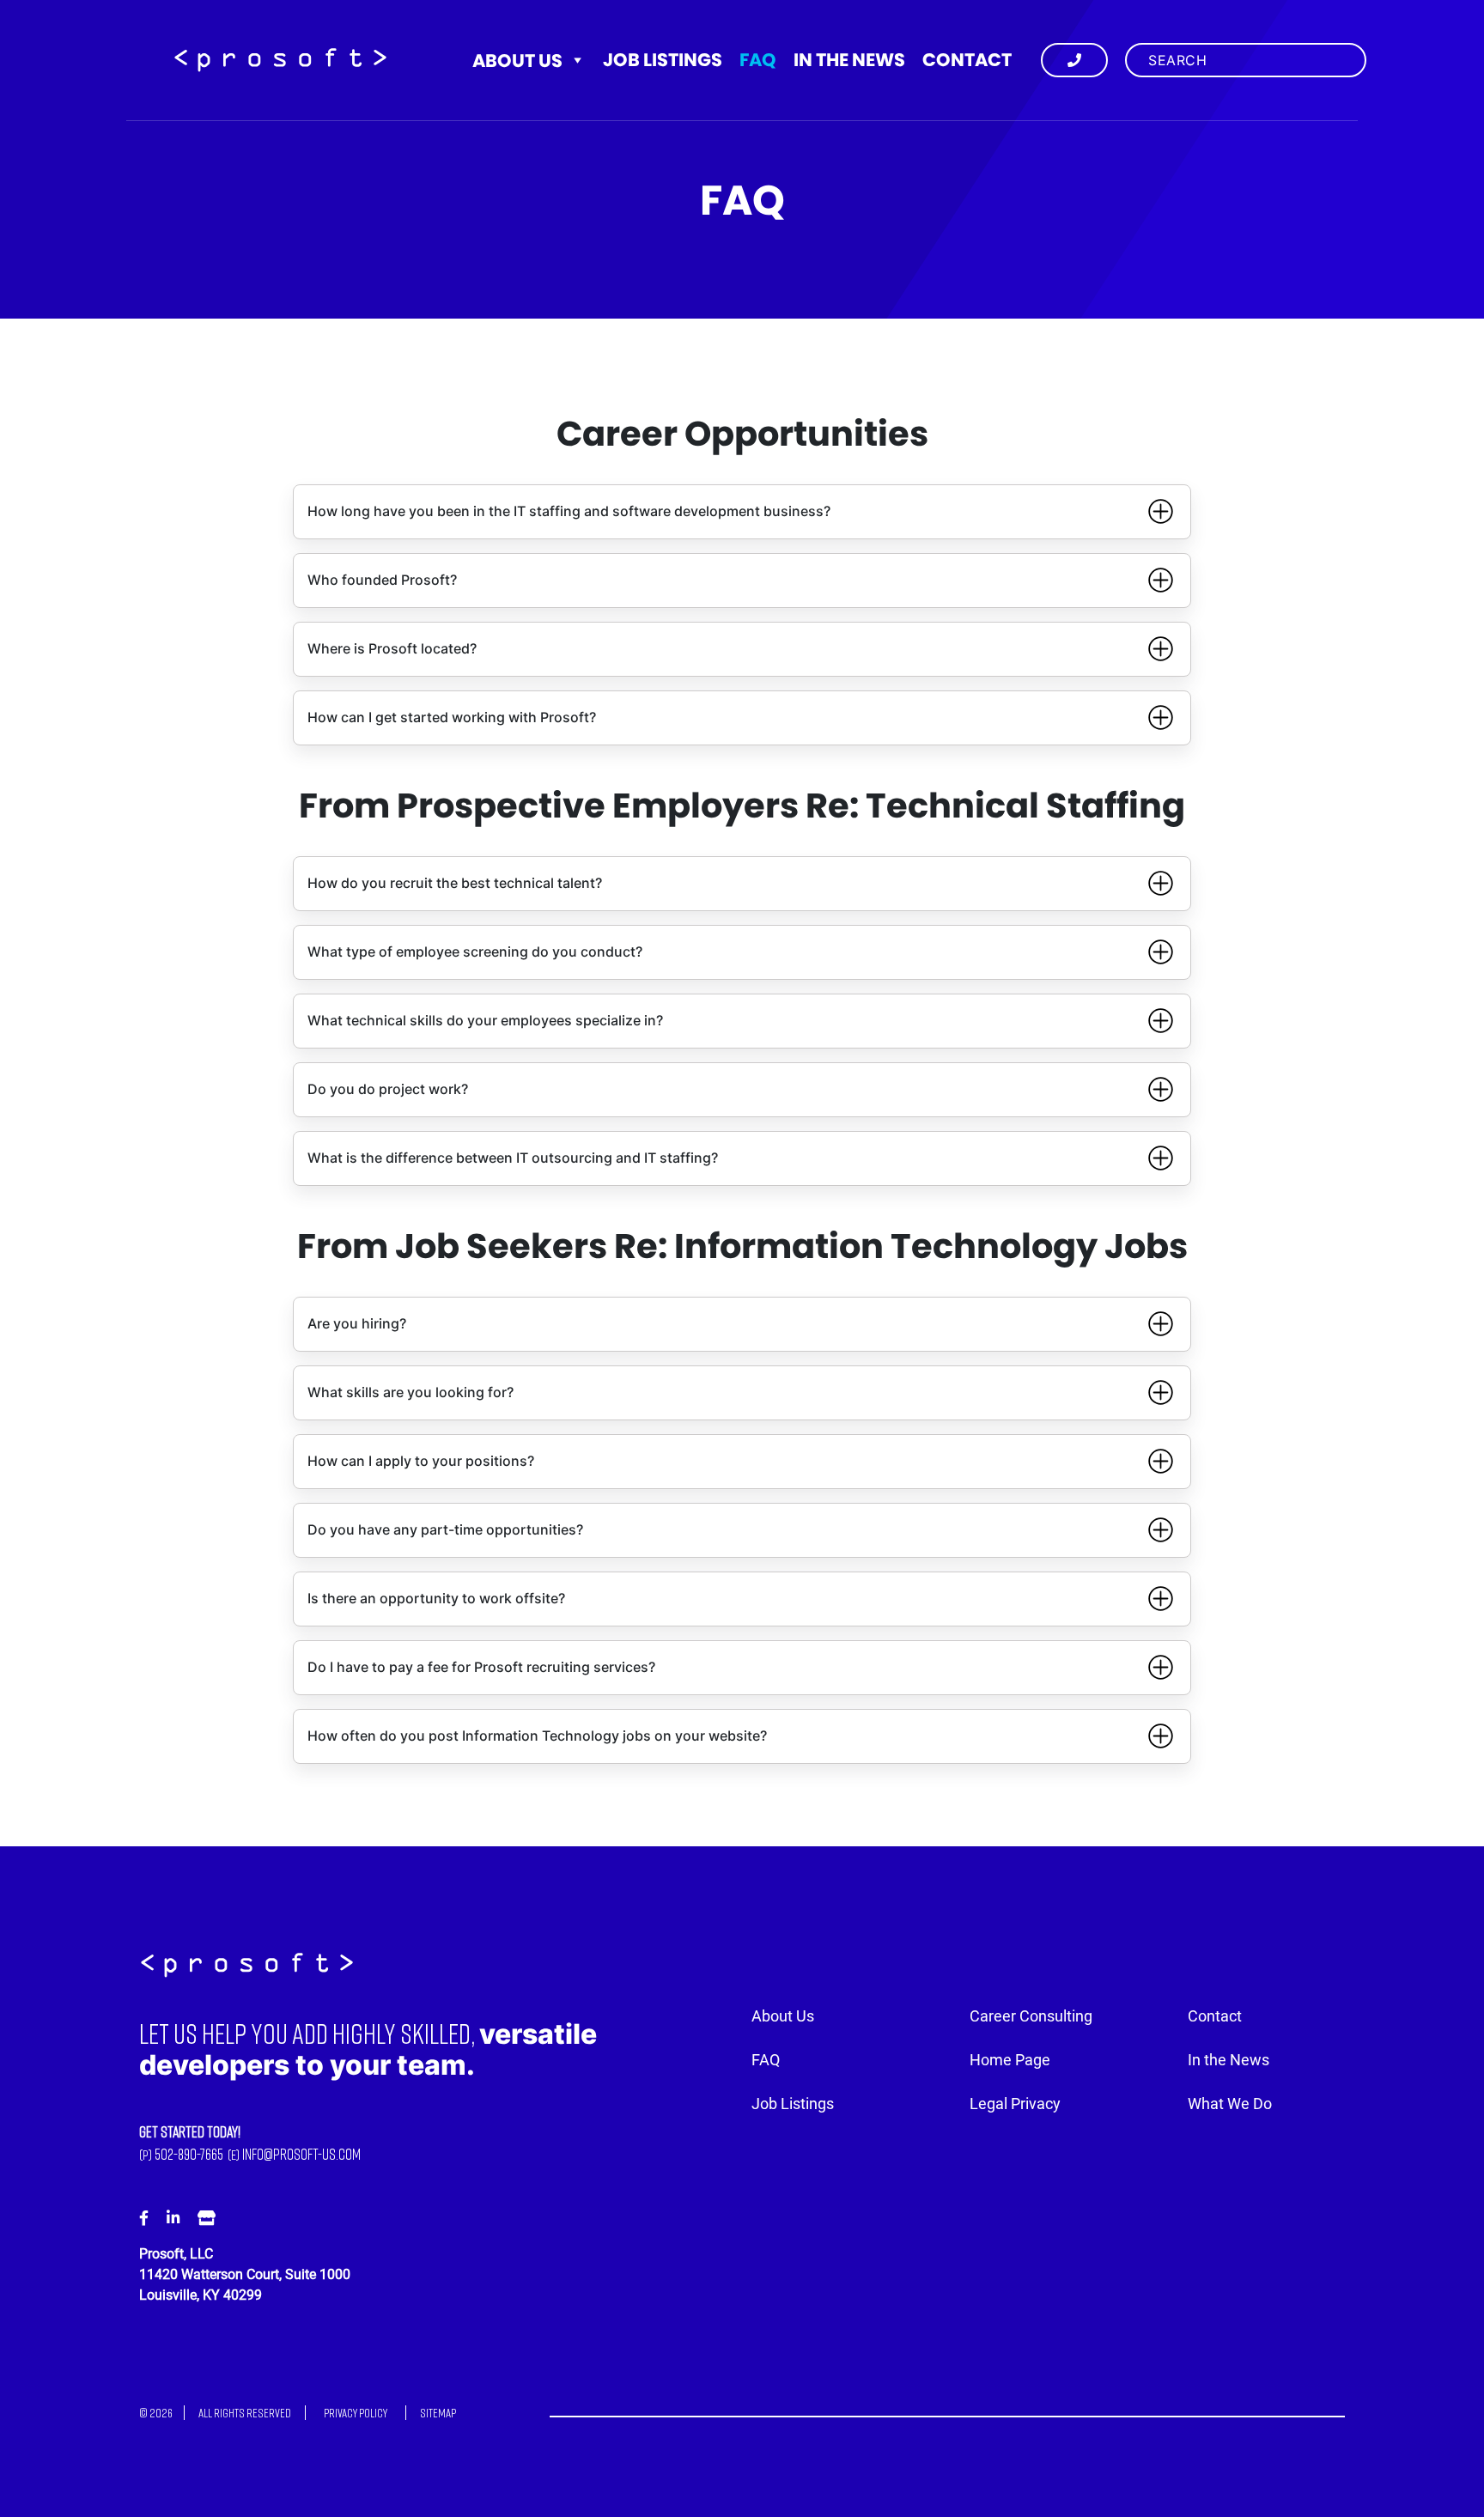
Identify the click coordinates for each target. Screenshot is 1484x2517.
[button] (742, 512)
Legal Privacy (1015, 2104)
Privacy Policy (356, 2413)
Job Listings (663, 60)
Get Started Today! (190, 2132)
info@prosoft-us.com (301, 2154)
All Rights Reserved (245, 2413)
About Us (517, 61)
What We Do (1230, 2104)
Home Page (1010, 2060)
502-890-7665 (189, 2154)
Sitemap (438, 2413)
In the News (849, 60)
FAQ (758, 60)
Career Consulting (1031, 2016)
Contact (967, 60)
